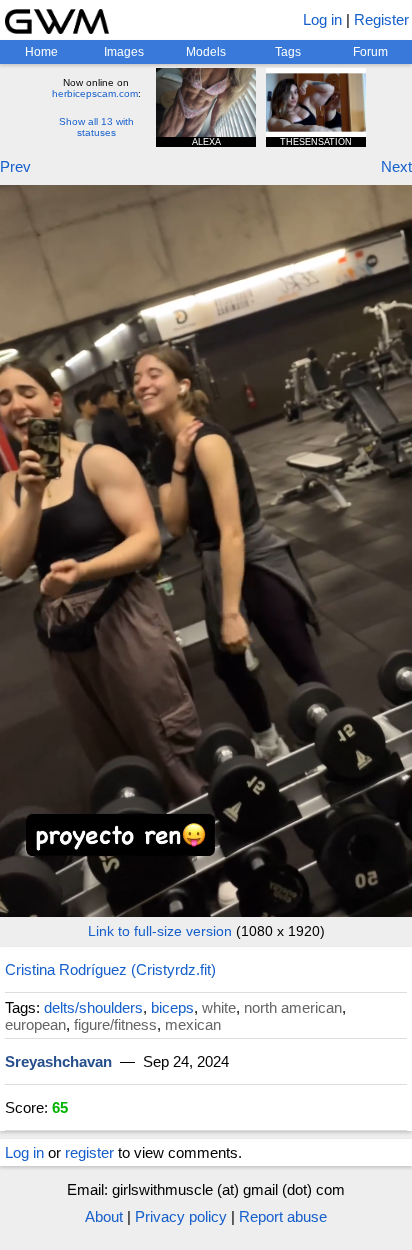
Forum (370, 52)
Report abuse (283, 1216)
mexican (193, 1024)
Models (206, 52)
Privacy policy (181, 1216)
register (89, 1152)
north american (293, 1007)
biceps (172, 1007)
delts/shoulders (93, 1007)
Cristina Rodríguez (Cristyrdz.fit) (110, 969)
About (104, 1216)
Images (124, 52)
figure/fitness (115, 1024)
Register (381, 19)
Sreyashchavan (58, 1061)
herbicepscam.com (95, 93)
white (219, 1007)
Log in (322, 19)
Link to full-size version (160, 931)
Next (396, 166)
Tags (288, 52)
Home (41, 52)
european (35, 1024)
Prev (15, 166)
